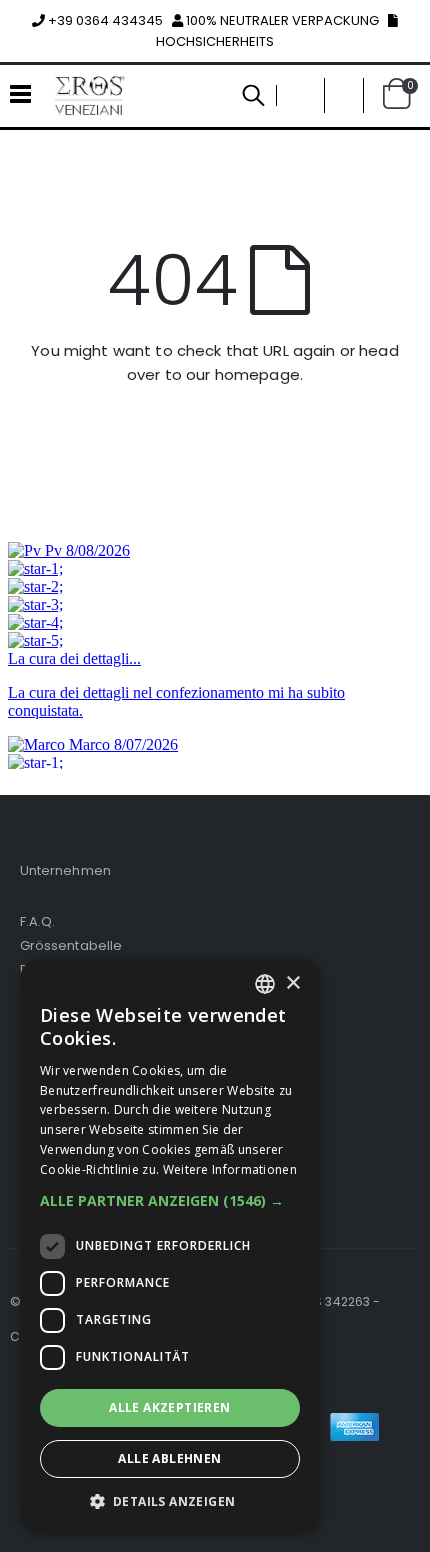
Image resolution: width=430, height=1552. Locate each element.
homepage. (259, 374)
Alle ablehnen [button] (169, 1458)
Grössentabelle (71, 945)
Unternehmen (65, 870)
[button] (344, 95)
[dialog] (170, 1245)
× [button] (292, 983)
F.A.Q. (37, 921)
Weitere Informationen (230, 1169)
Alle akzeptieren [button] (169, 1407)
